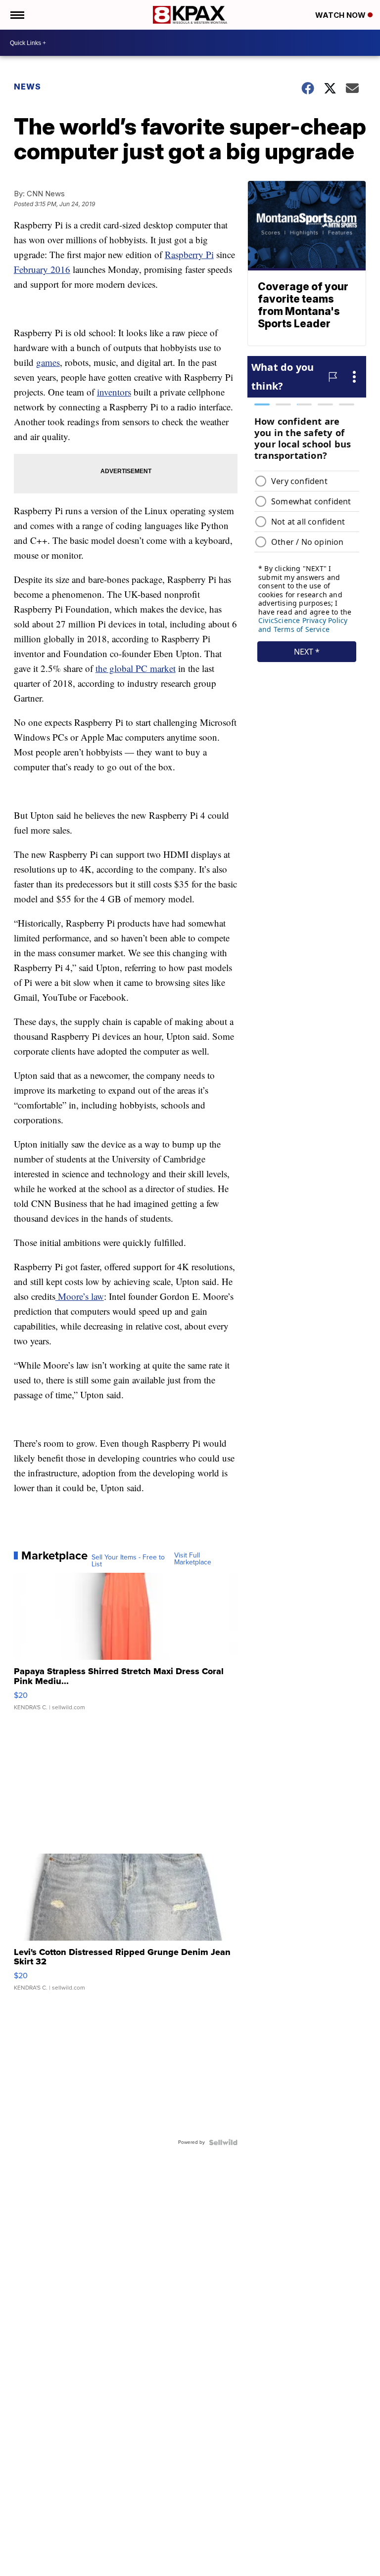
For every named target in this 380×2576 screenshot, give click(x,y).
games (48, 362)
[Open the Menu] (17, 15)
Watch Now (341, 15)
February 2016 (42, 269)
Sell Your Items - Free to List (128, 1561)
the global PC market (136, 668)
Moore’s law (80, 1296)
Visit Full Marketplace (193, 1559)
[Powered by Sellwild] (223, 2142)
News (27, 87)
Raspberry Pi (189, 254)
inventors (114, 392)
